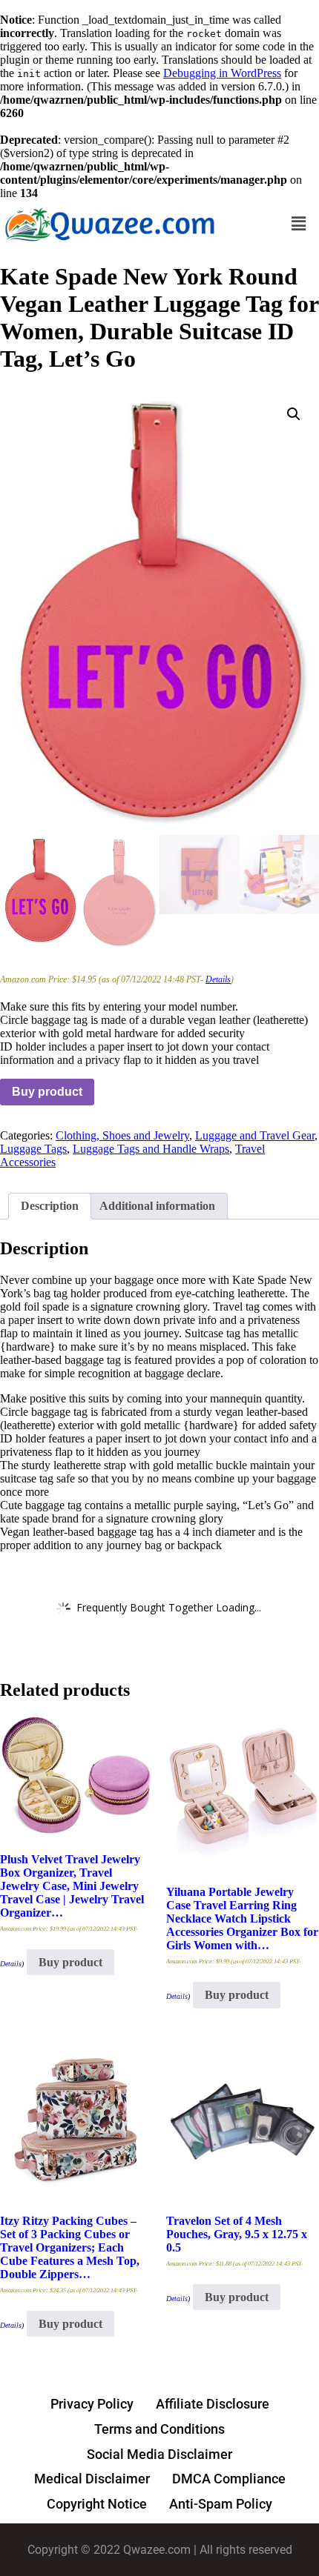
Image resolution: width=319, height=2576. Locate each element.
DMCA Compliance (229, 2479)
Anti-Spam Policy (221, 2504)
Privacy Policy (92, 2404)
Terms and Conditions (159, 2429)
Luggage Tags (33, 1149)
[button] (299, 223)
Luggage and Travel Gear (255, 1135)
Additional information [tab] (157, 1206)
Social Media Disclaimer (159, 2454)
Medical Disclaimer (92, 2479)
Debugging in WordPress (222, 73)
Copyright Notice (97, 2504)
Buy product (47, 1092)
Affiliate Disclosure (213, 2404)
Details (218, 979)
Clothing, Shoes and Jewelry (122, 1135)
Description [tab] (50, 1206)
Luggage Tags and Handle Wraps (151, 1149)
